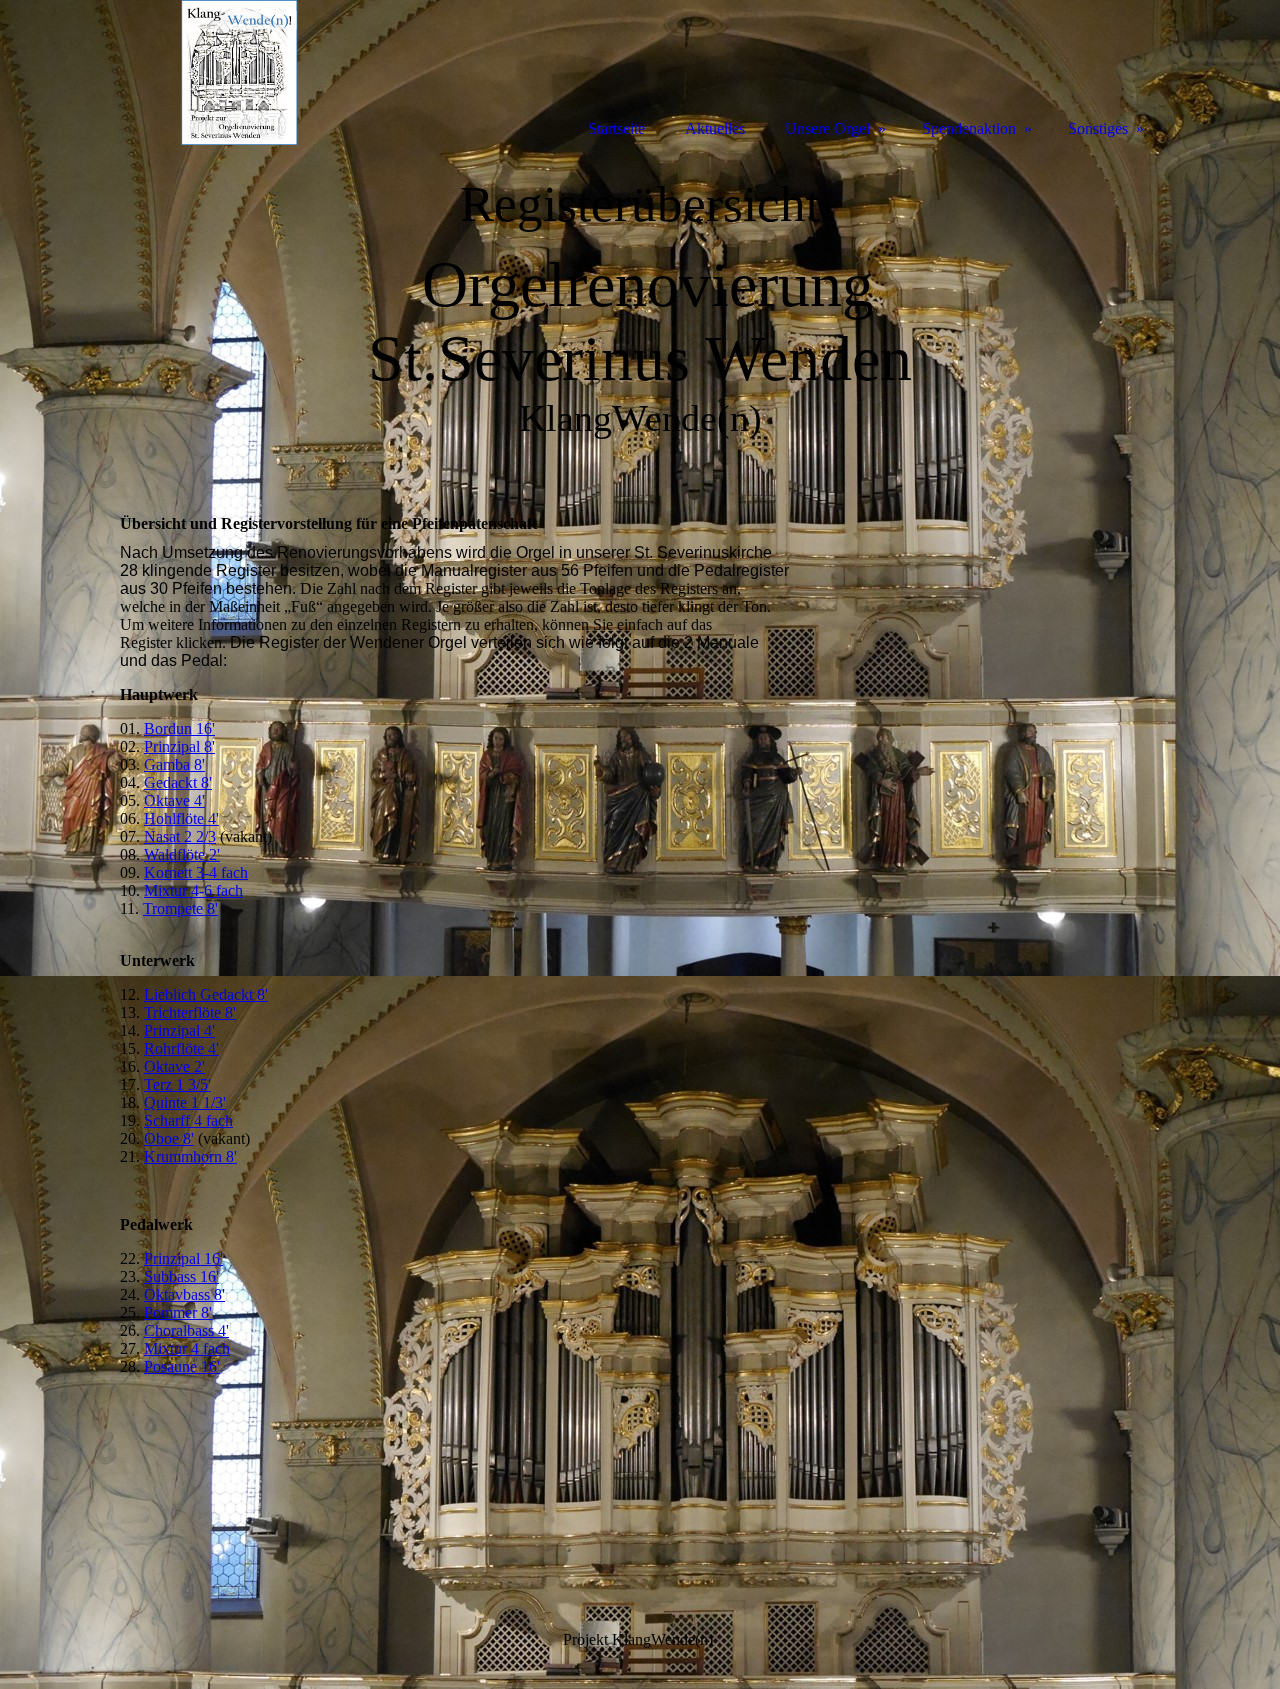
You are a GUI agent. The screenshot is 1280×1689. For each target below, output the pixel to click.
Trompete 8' (180, 908)
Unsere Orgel (827, 128)
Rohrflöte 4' (181, 1048)
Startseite (616, 128)
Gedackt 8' (178, 782)
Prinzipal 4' (179, 1030)
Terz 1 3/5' (177, 1084)
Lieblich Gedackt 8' (206, 994)
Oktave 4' (174, 800)
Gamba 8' (174, 764)
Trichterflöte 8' (190, 1012)
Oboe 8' (169, 1138)
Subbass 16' (181, 1276)
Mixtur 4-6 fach (193, 890)
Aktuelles (715, 128)
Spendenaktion (969, 128)
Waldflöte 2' (182, 854)
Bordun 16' (179, 728)
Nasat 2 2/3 (180, 836)
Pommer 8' (178, 1312)
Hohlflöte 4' (181, 818)
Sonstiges (1098, 128)
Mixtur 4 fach (187, 1348)
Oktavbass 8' (184, 1294)
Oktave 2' (174, 1066)
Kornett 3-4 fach (196, 872)
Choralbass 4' (186, 1330)
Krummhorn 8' (190, 1156)
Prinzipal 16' (183, 1258)
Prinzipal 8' (179, 746)
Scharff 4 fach (188, 1120)
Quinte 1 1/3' (185, 1102)
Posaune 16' (182, 1366)
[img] (210, 72)
